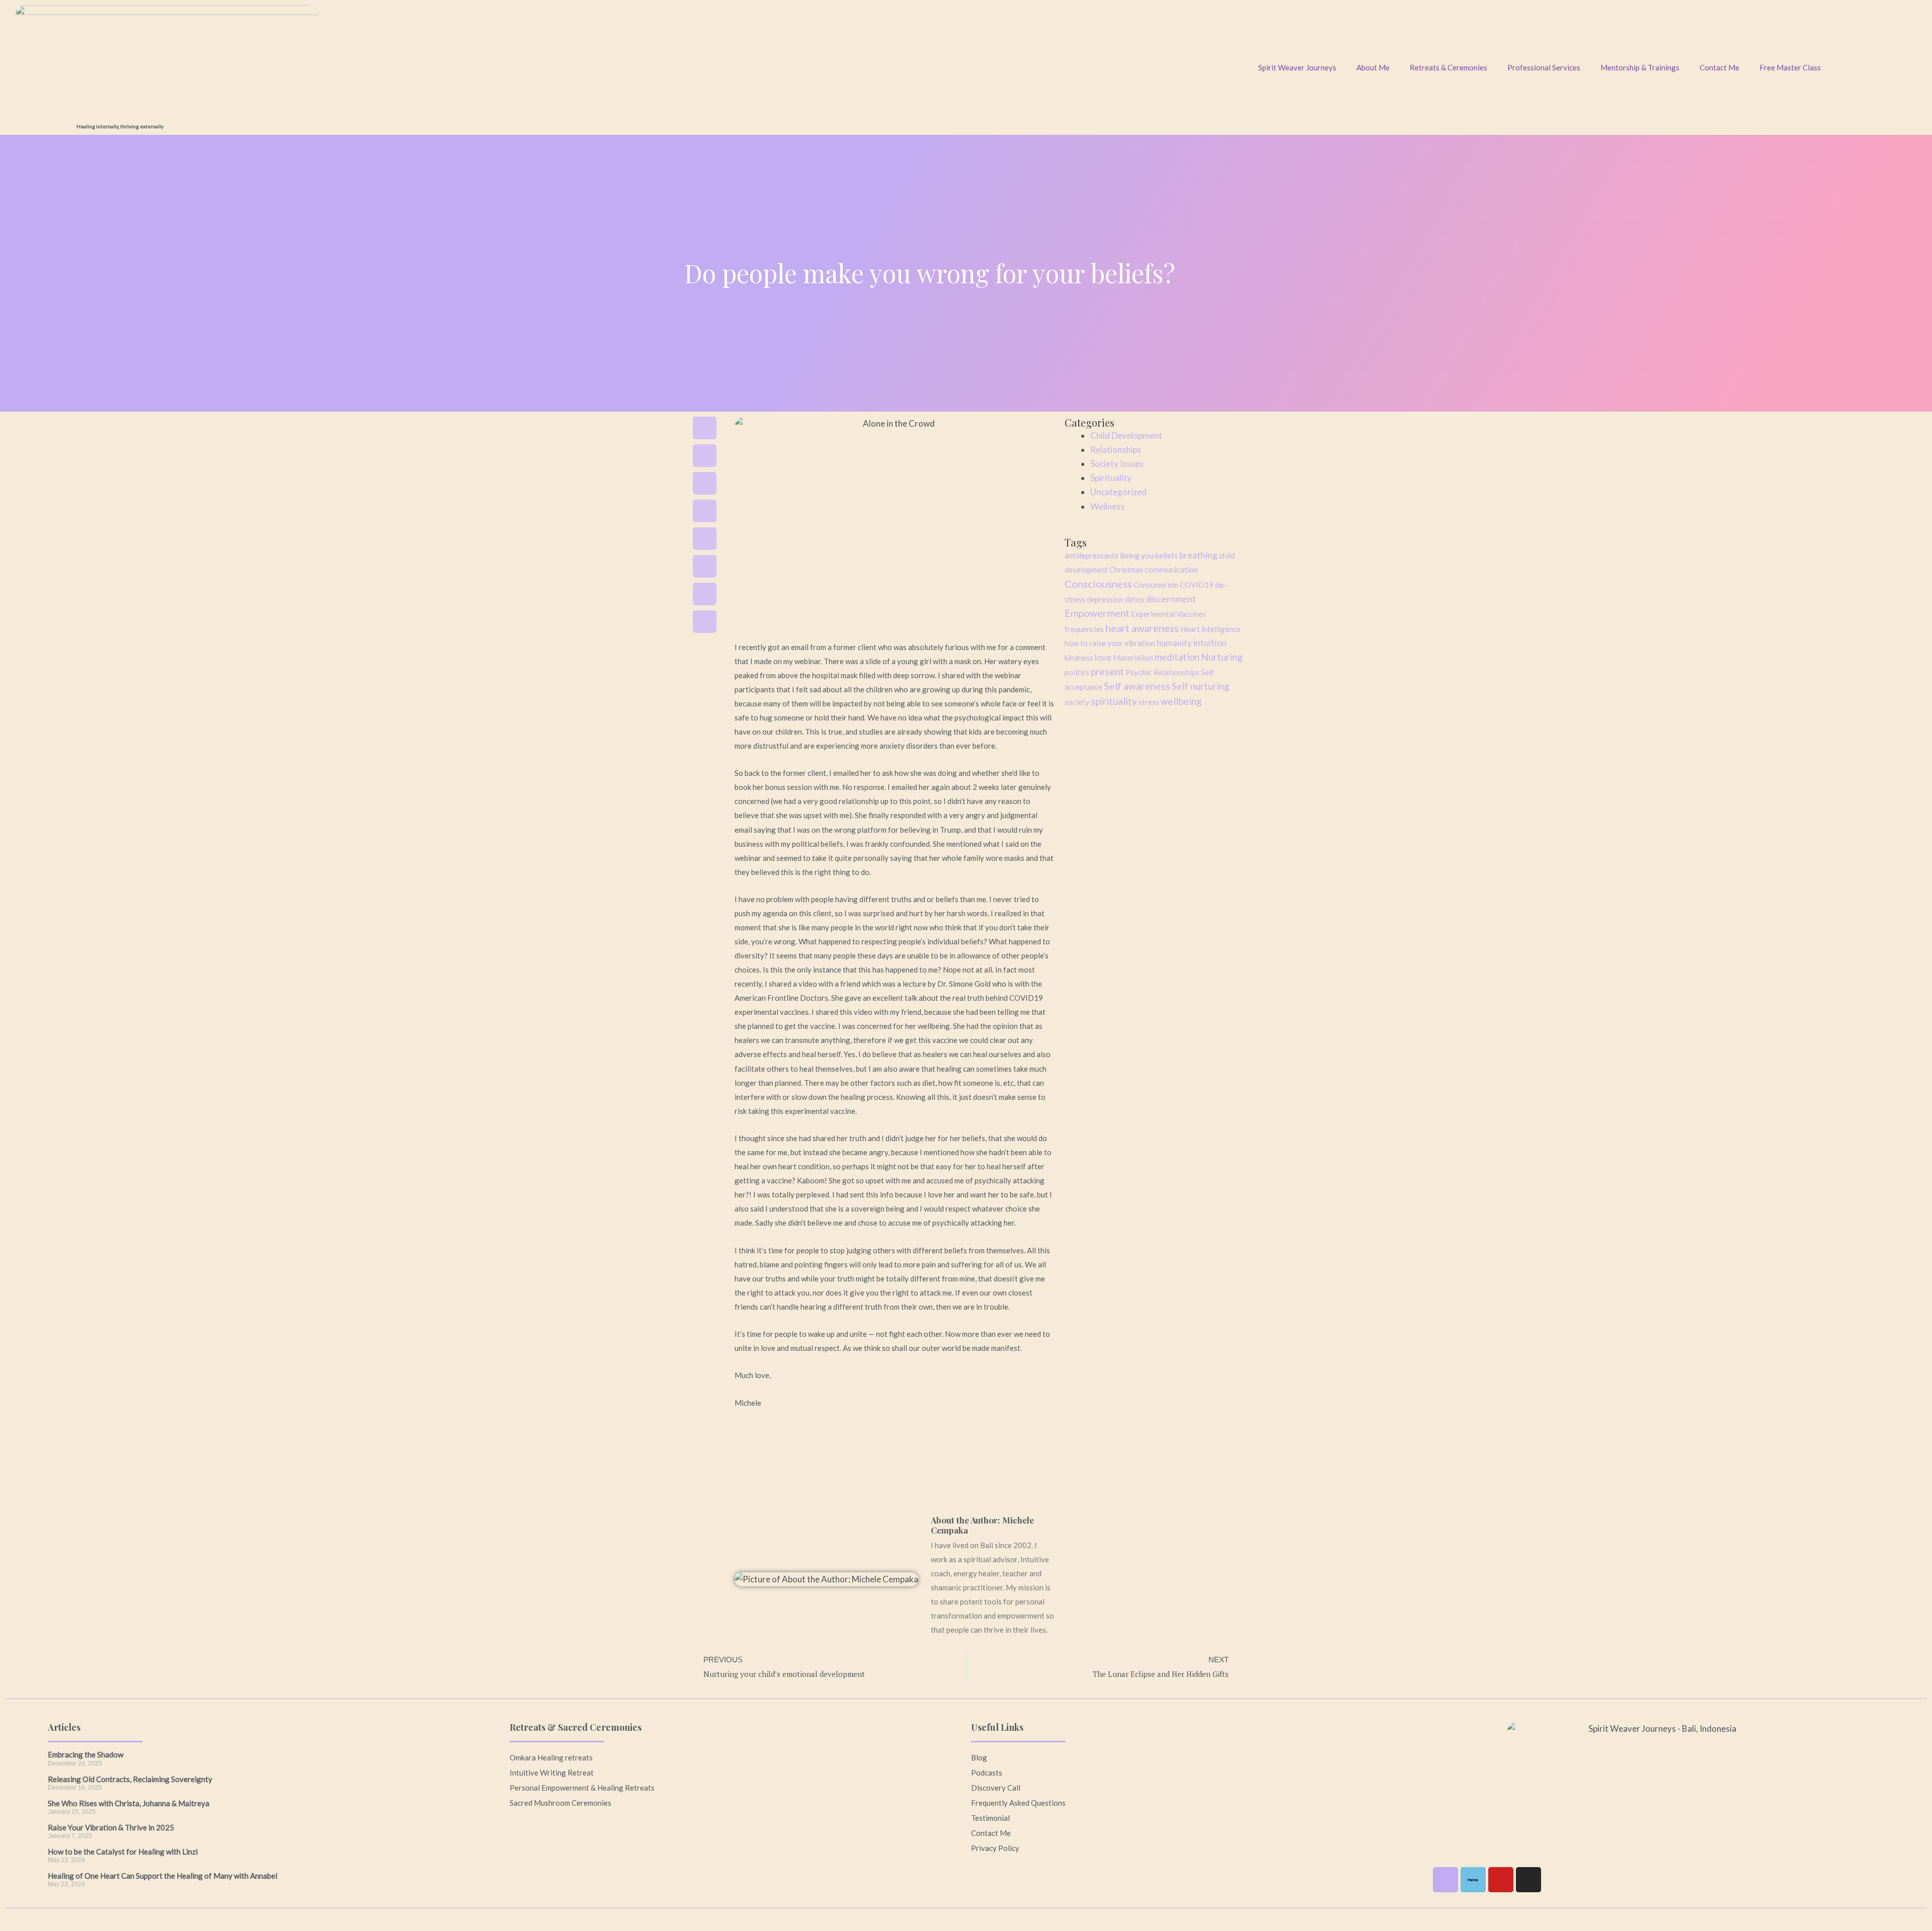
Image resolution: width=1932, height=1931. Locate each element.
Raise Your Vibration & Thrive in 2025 (111, 1827)
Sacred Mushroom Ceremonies (560, 1803)
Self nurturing (1200, 686)
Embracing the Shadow (86, 1754)
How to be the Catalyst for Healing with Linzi (123, 1852)
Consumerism (1156, 585)
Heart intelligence (1211, 629)
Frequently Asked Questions (1018, 1803)
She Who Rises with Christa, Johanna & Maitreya (129, 1803)
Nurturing (1222, 657)
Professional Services (1544, 67)
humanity (1174, 643)
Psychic (1139, 672)
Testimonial (990, 1818)
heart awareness (1142, 628)
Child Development (1126, 435)
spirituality (1114, 701)
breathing (1198, 555)
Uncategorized (1118, 492)
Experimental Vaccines (1169, 614)
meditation (1177, 657)
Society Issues (1117, 464)
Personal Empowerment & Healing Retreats (582, 1788)
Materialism (1133, 658)
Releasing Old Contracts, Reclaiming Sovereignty (130, 1779)
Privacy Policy (995, 1848)
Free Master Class (1790, 67)
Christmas (1126, 570)
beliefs (1166, 555)
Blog (979, 1757)
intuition (1210, 643)
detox (1135, 599)
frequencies (1084, 629)
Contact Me (1719, 67)
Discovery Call (996, 1788)
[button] (705, 428)
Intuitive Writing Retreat (552, 1773)
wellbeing (1181, 701)
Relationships (1116, 450)
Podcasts (987, 1773)
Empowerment (1097, 613)
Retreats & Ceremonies (1448, 67)
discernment (1171, 599)
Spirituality (1111, 478)
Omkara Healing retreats (551, 1757)
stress (1149, 702)
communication (1171, 569)
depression (1105, 599)
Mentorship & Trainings (1640, 67)
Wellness (1107, 506)
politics (1077, 672)
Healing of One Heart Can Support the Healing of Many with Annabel (163, 1876)
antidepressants (1092, 555)
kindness (1079, 658)
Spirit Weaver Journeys (1297, 67)
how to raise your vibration (1110, 643)
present (1107, 671)
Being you (1137, 555)
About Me (1373, 67)
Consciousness (1098, 584)
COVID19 (1197, 585)
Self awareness (1137, 686)
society (1077, 702)
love (1103, 657)
